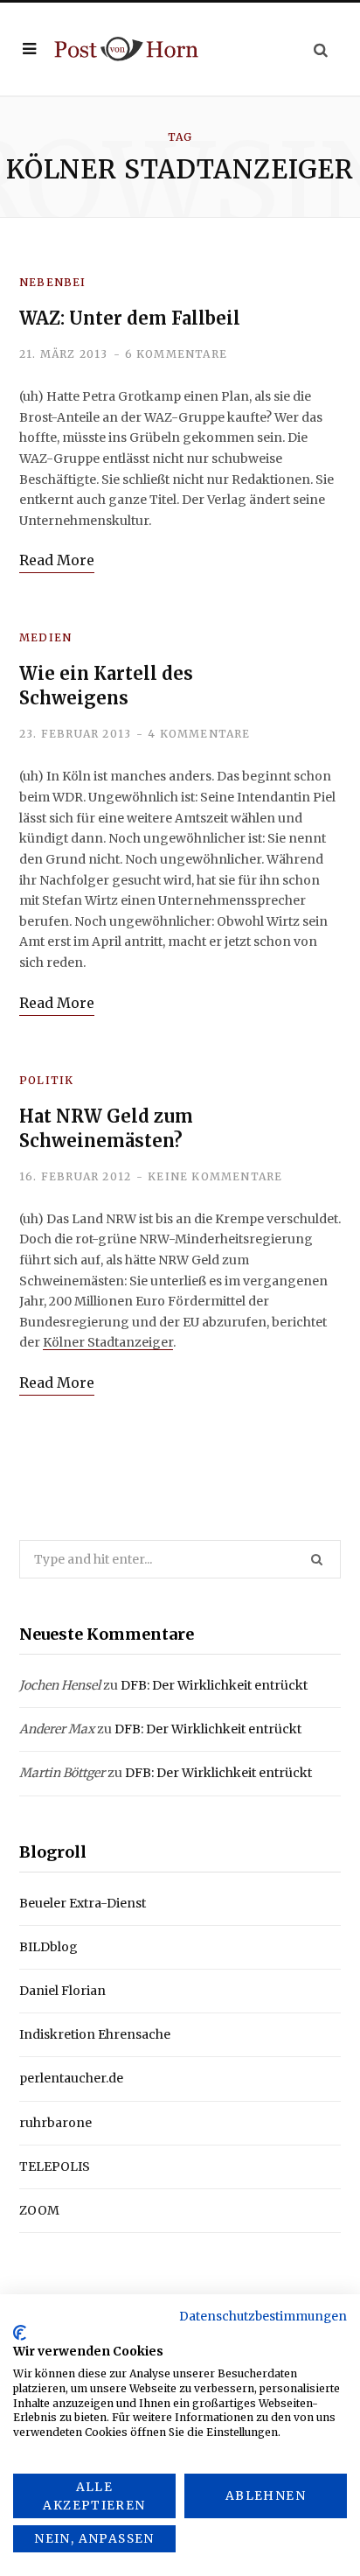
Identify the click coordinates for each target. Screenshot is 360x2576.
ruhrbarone (55, 2123)
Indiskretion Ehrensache (95, 2034)
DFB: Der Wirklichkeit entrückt (214, 1685)
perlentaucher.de (71, 2078)
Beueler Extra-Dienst (83, 1903)
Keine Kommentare (215, 1176)
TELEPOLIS (55, 2166)
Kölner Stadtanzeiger (108, 1342)
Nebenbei (53, 282)
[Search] (321, 49)
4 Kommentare (199, 734)
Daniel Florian (62, 1991)
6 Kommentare (176, 354)
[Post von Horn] (126, 49)
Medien (45, 637)
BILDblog (48, 1947)
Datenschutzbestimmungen (263, 2316)
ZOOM (39, 2210)
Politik (46, 1080)
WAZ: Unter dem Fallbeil (130, 318)
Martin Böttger (62, 1773)
